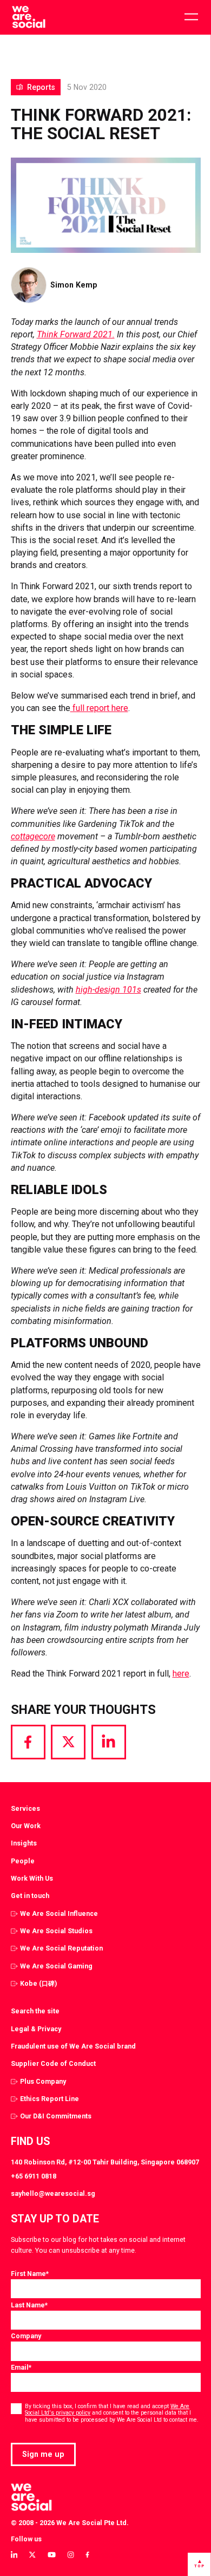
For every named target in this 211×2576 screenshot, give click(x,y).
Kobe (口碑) (38, 1983)
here (181, 1674)
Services (25, 1808)
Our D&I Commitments (56, 2116)
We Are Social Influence (59, 1913)
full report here (99, 708)
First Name (30, 2274)
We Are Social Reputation (61, 1948)
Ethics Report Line (50, 2099)
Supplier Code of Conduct (53, 2063)
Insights (24, 1843)
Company (26, 2336)
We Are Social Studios (56, 1931)
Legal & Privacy (36, 2029)
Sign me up (43, 2454)
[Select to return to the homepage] (28, 17)
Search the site (35, 2011)
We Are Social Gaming (56, 1966)
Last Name (29, 2305)
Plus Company (43, 2081)
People (23, 1861)
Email (21, 2367)
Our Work (26, 1826)
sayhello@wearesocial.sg (53, 2193)
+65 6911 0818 (34, 2176)
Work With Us (32, 1878)
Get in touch (30, 1896)
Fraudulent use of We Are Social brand (73, 2046)
